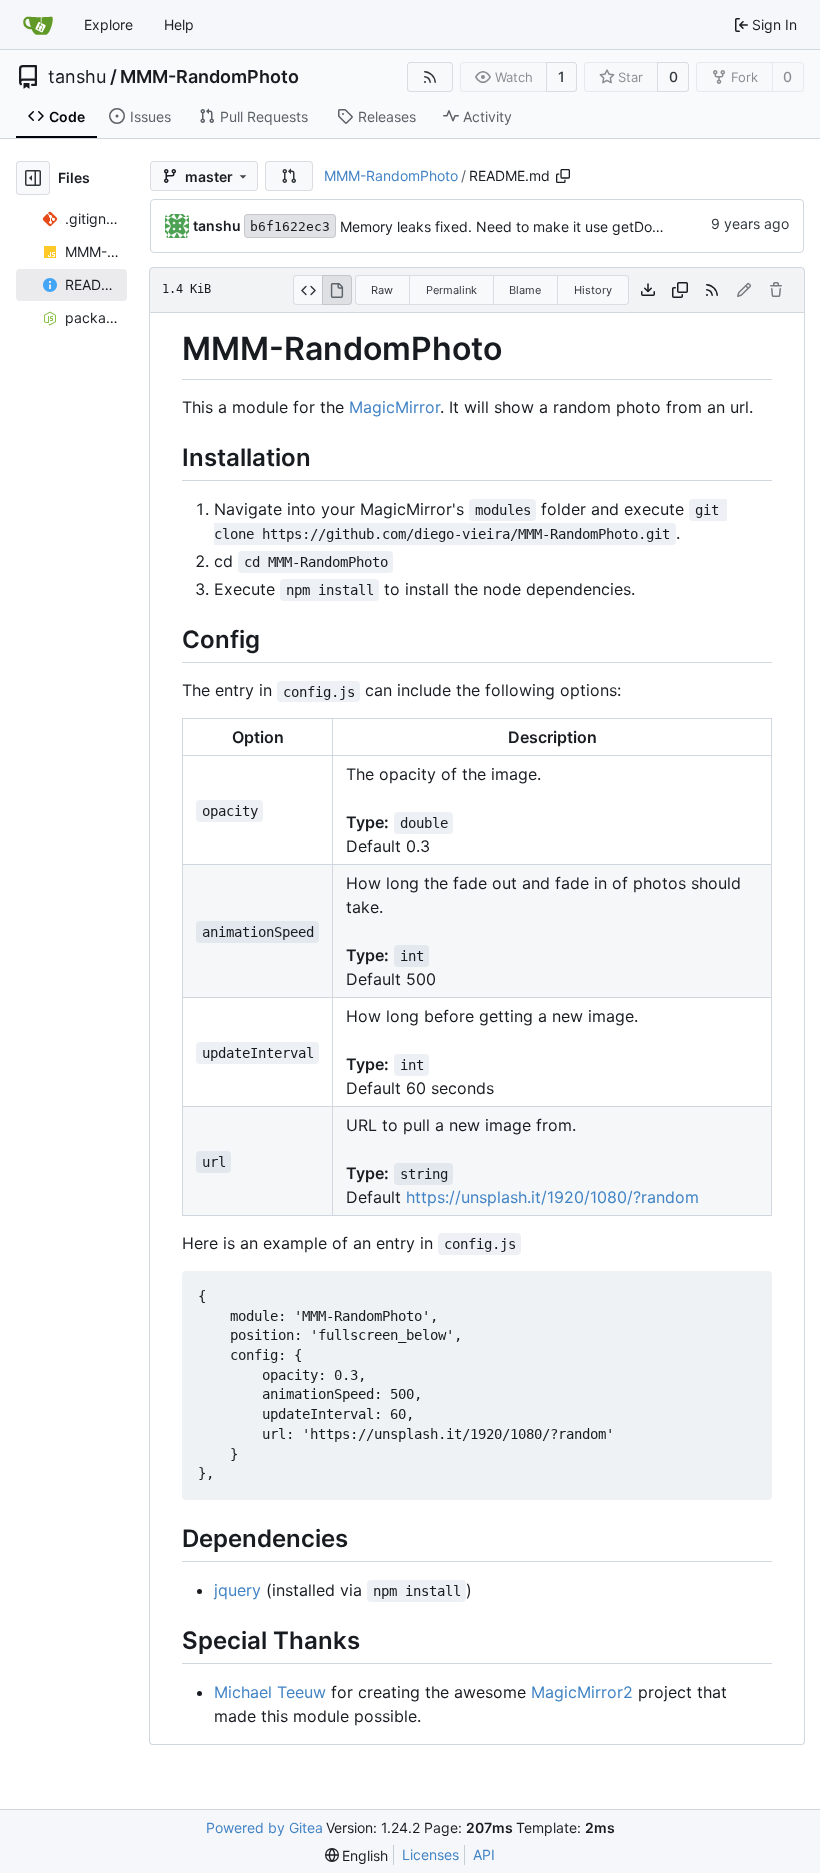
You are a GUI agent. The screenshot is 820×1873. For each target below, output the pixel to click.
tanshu (77, 77)
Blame (525, 290)
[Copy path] (563, 176)
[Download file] (648, 290)
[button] (289, 176)
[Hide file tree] (33, 178)
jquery (237, 1590)
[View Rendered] (337, 290)
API (484, 1854)
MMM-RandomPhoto (209, 77)
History (593, 290)
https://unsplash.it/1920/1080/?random (552, 1197)
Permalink (451, 290)
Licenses (430, 1854)
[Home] (38, 25)
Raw (382, 290)
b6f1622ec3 (290, 226)
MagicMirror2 (582, 1692)
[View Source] (307, 290)
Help (179, 24)
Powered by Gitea (264, 1827)
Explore (108, 24)
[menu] (357, 1855)
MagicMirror (394, 407)
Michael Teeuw (270, 1692)
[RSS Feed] (430, 77)
